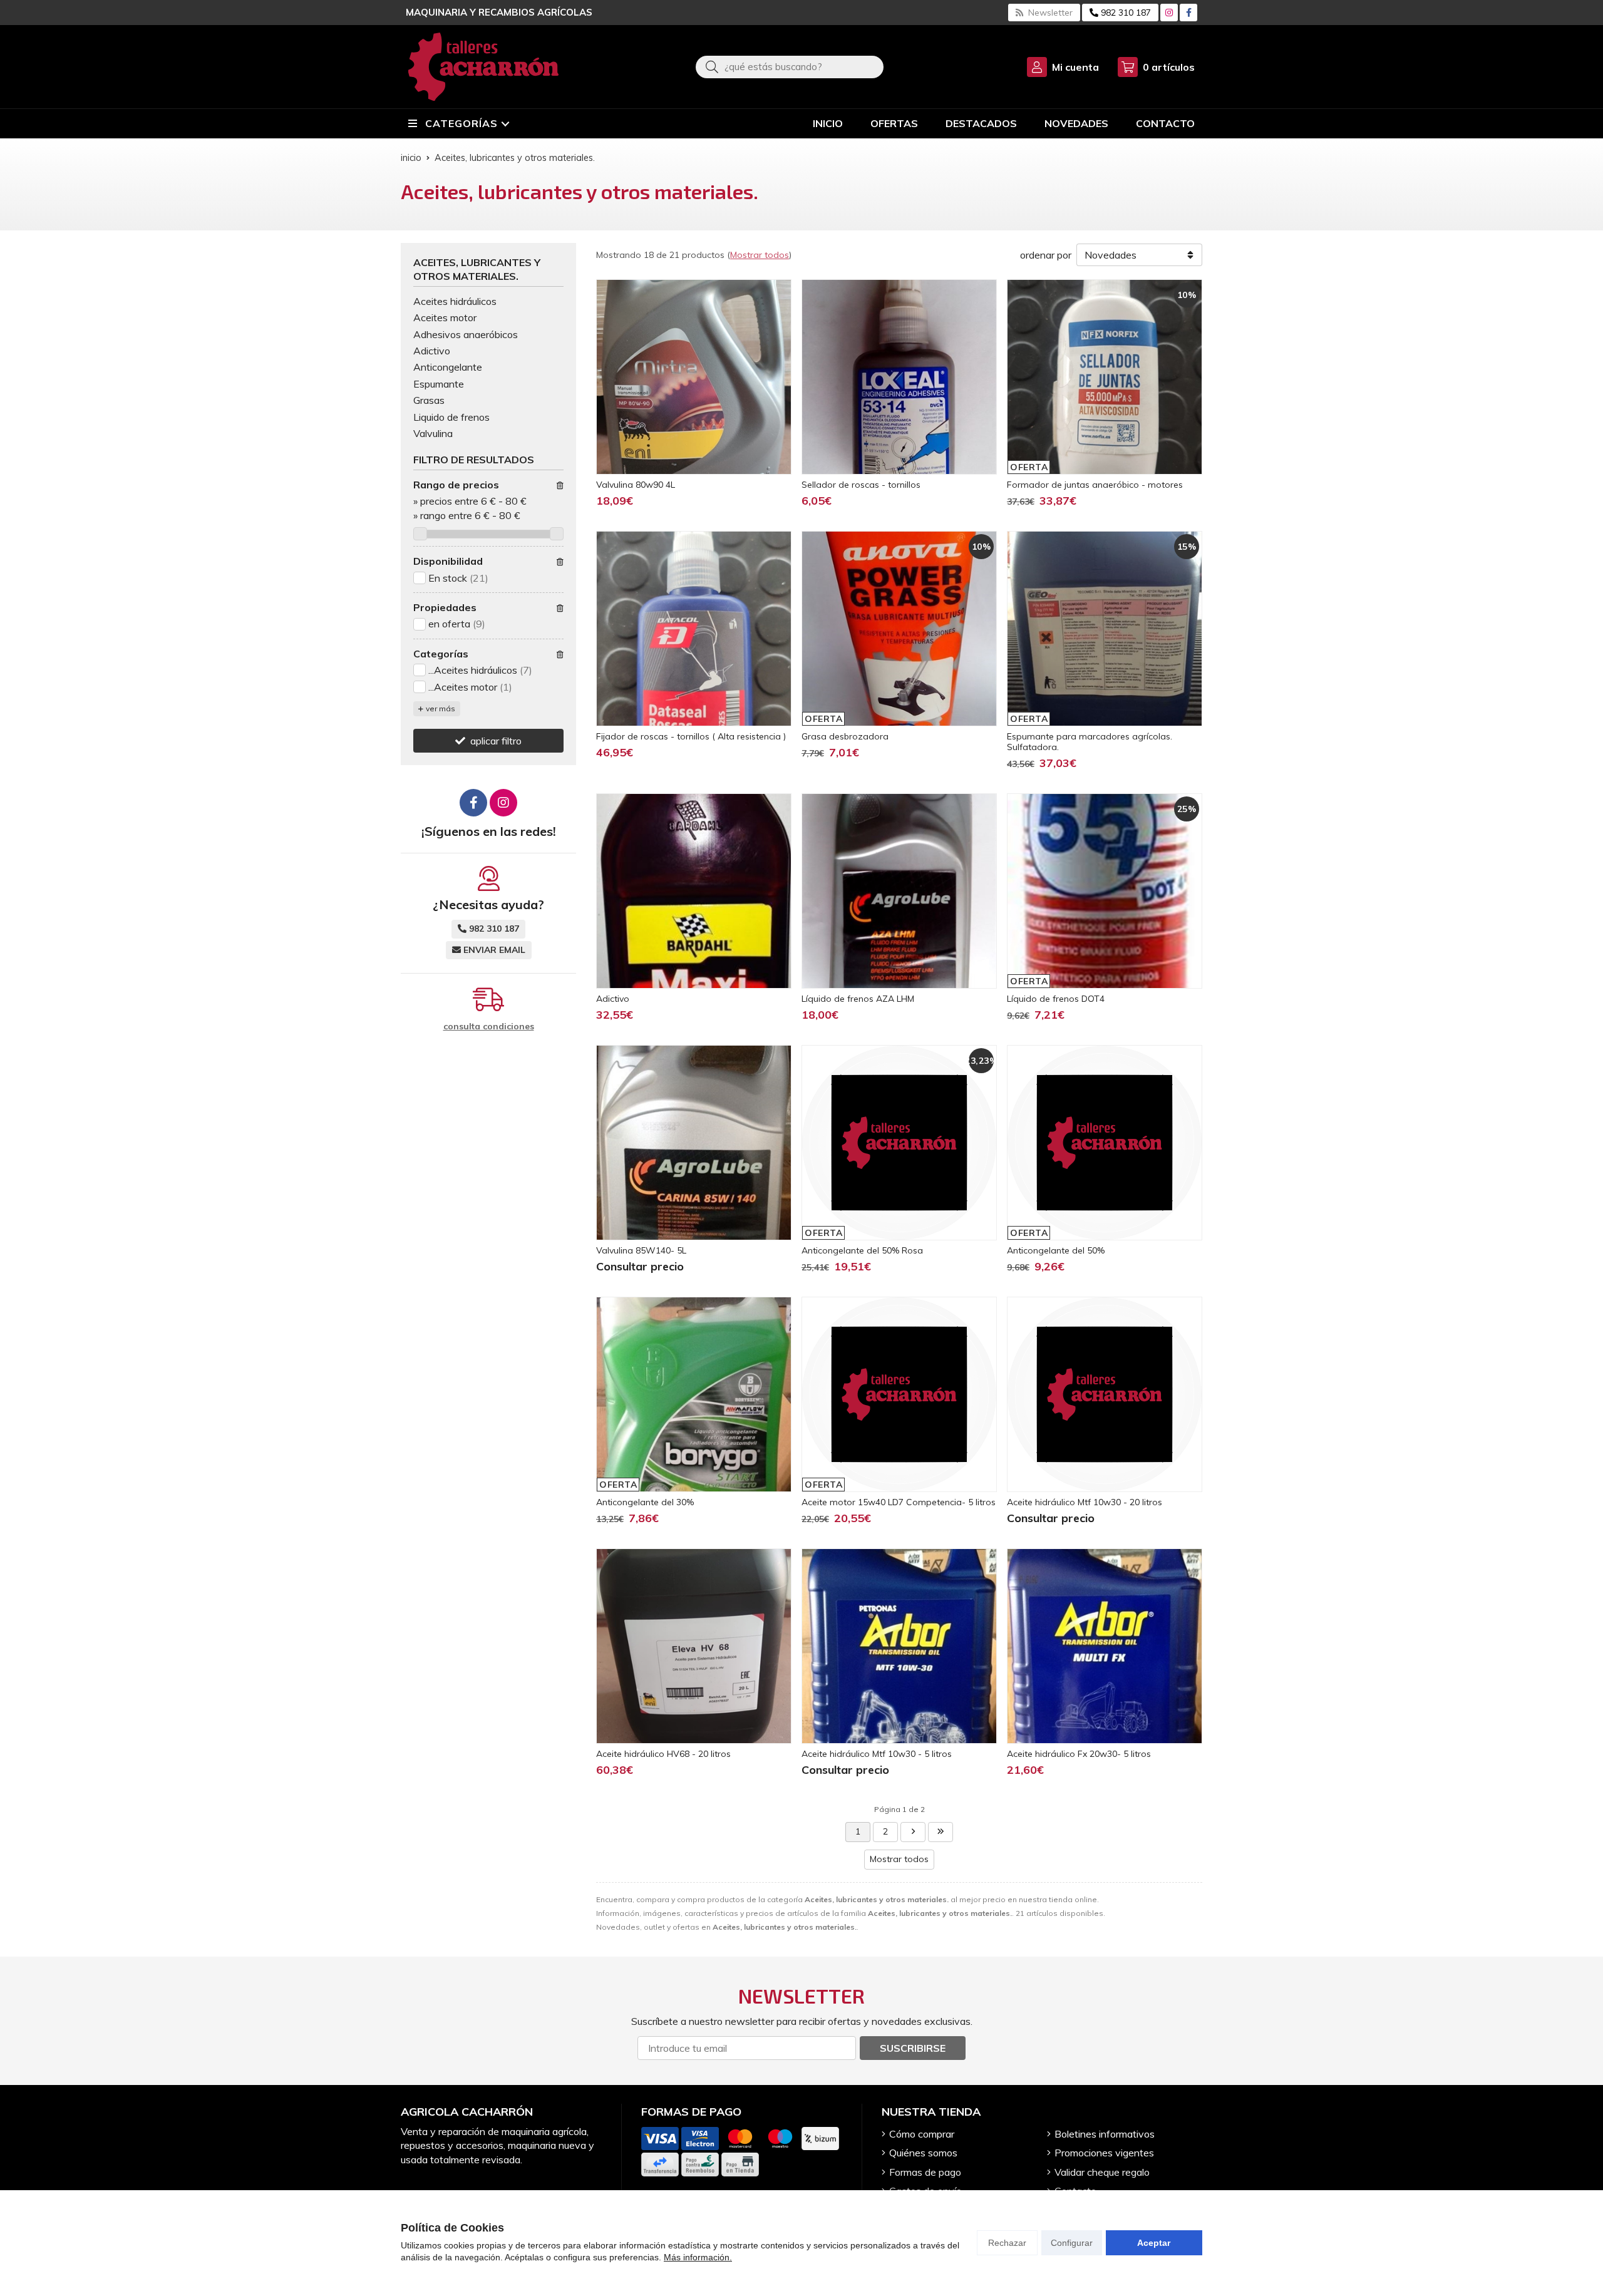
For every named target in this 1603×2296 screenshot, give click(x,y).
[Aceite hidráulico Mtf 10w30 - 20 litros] (1105, 1394)
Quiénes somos (923, 2153)
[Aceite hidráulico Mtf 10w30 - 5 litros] (899, 1646)
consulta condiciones (489, 1027)
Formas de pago (925, 2172)
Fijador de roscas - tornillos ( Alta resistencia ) (691, 736)
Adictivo (613, 999)
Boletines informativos (1105, 2134)
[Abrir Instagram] (1169, 13)
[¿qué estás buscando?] (790, 66)
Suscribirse (913, 2048)
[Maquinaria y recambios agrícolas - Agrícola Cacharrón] (483, 67)
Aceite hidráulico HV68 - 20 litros (663, 1754)
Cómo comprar (922, 2134)
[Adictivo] (694, 891)
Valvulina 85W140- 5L (641, 1250)
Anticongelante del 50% (1056, 1250)
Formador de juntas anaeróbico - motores (1095, 485)
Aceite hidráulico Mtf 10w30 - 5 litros (877, 1754)
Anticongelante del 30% (645, 1502)
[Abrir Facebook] (1189, 13)
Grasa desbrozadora (845, 736)
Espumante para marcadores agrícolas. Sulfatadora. (1090, 742)
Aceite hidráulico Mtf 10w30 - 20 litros (1085, 1502)
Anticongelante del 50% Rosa (862, 1250)
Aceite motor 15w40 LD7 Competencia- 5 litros (899, 1502)
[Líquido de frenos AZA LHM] (899, 891)
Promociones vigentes (1104, 2153)
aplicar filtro (496, 741)
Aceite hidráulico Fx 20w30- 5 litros (1079, 1754)
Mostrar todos (760, 255)
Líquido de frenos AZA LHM (858, 999)
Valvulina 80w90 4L (636, 485)
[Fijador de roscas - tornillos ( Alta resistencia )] (694, 629)
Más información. (698, 2257)
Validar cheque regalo (1102, 2172)
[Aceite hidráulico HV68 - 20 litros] (694, 1646)
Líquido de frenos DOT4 (1056, 999)
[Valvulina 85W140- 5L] (694, 1143)
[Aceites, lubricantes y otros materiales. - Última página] (913, 1832)
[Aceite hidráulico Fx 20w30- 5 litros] (1105, 1646)
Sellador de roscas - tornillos (861, 485)
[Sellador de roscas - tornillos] (899, 377)
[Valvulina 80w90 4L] (694, 377)
